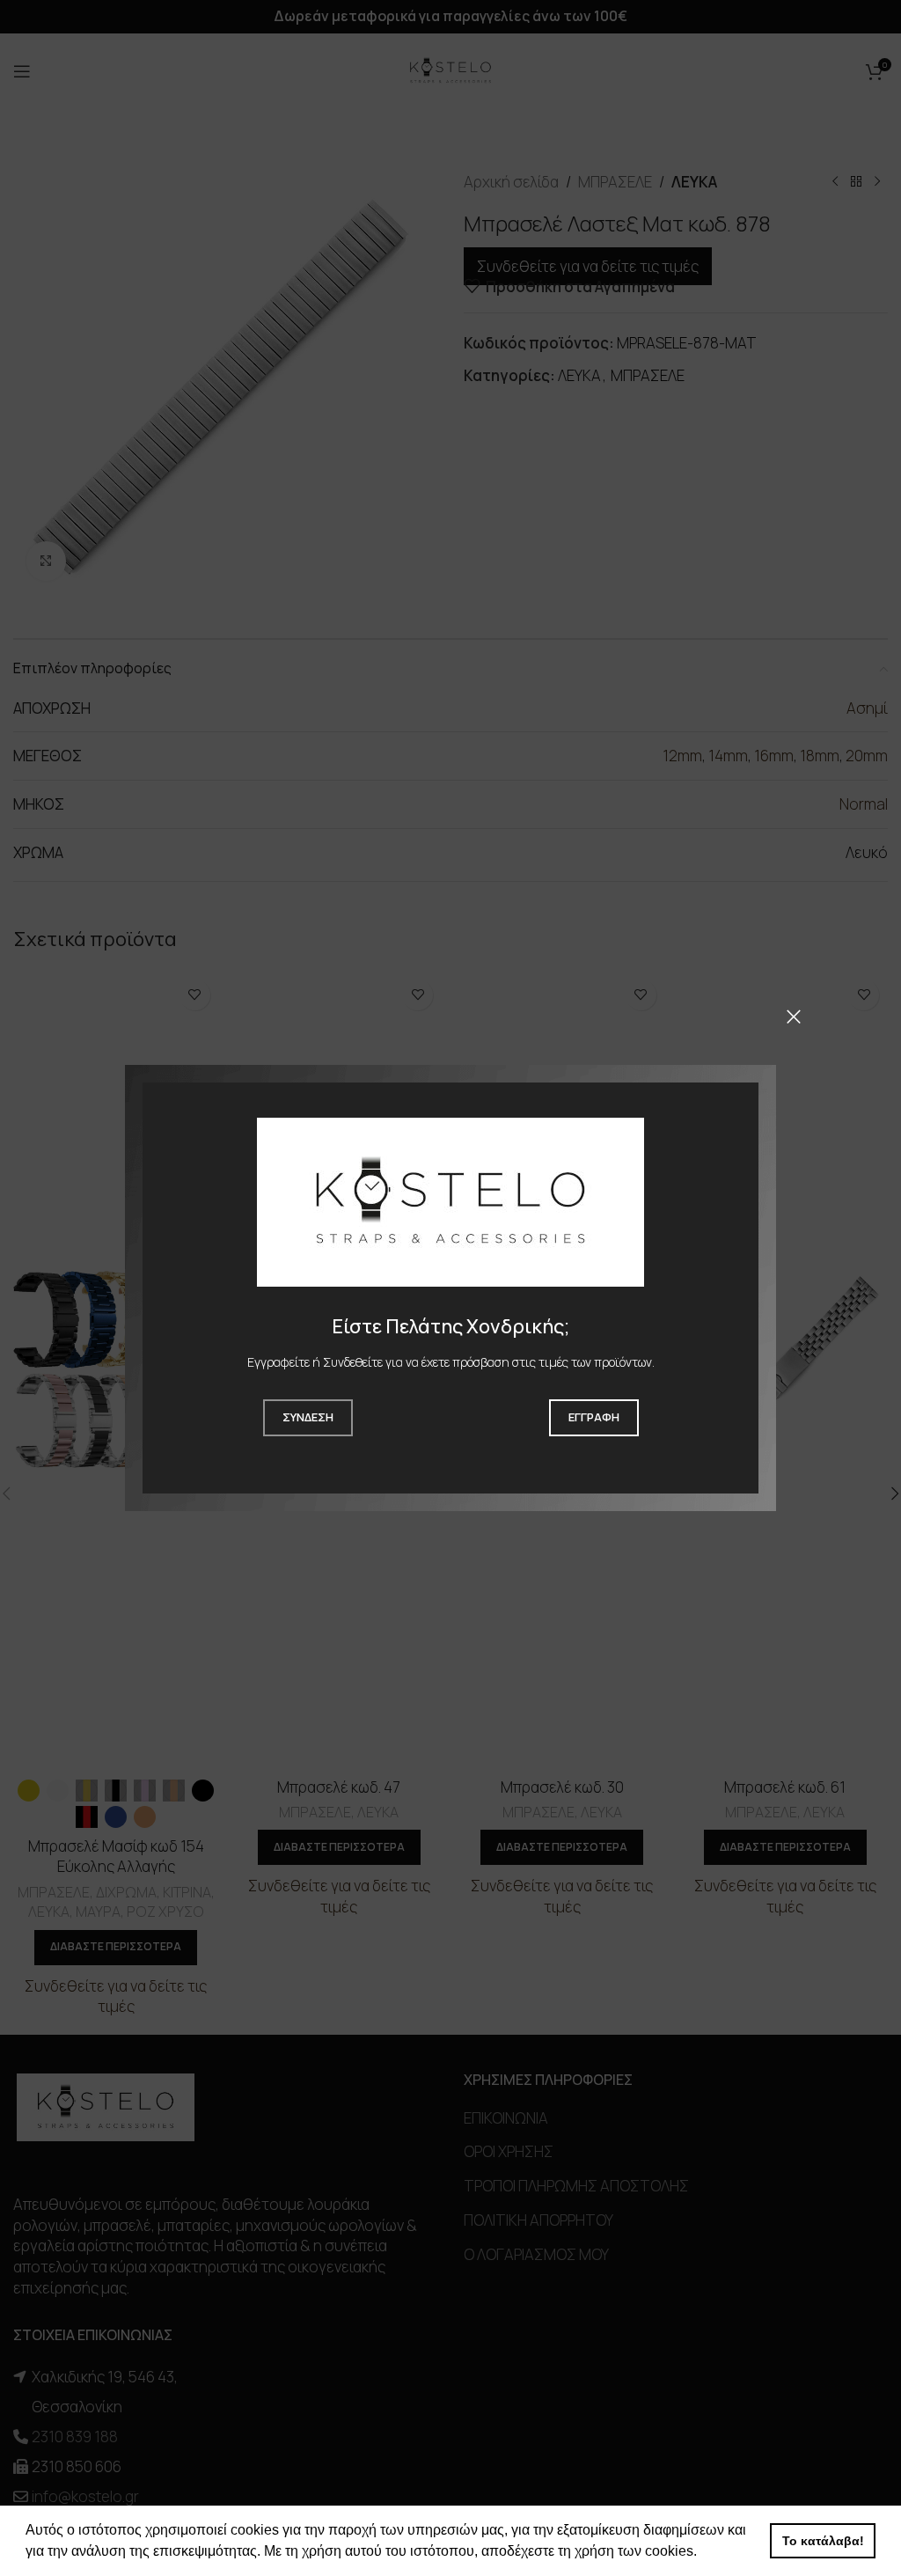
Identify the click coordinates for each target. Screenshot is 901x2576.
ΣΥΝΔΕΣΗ (308, 1417)
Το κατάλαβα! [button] (823, 2541)
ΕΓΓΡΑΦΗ (594, 1417)
